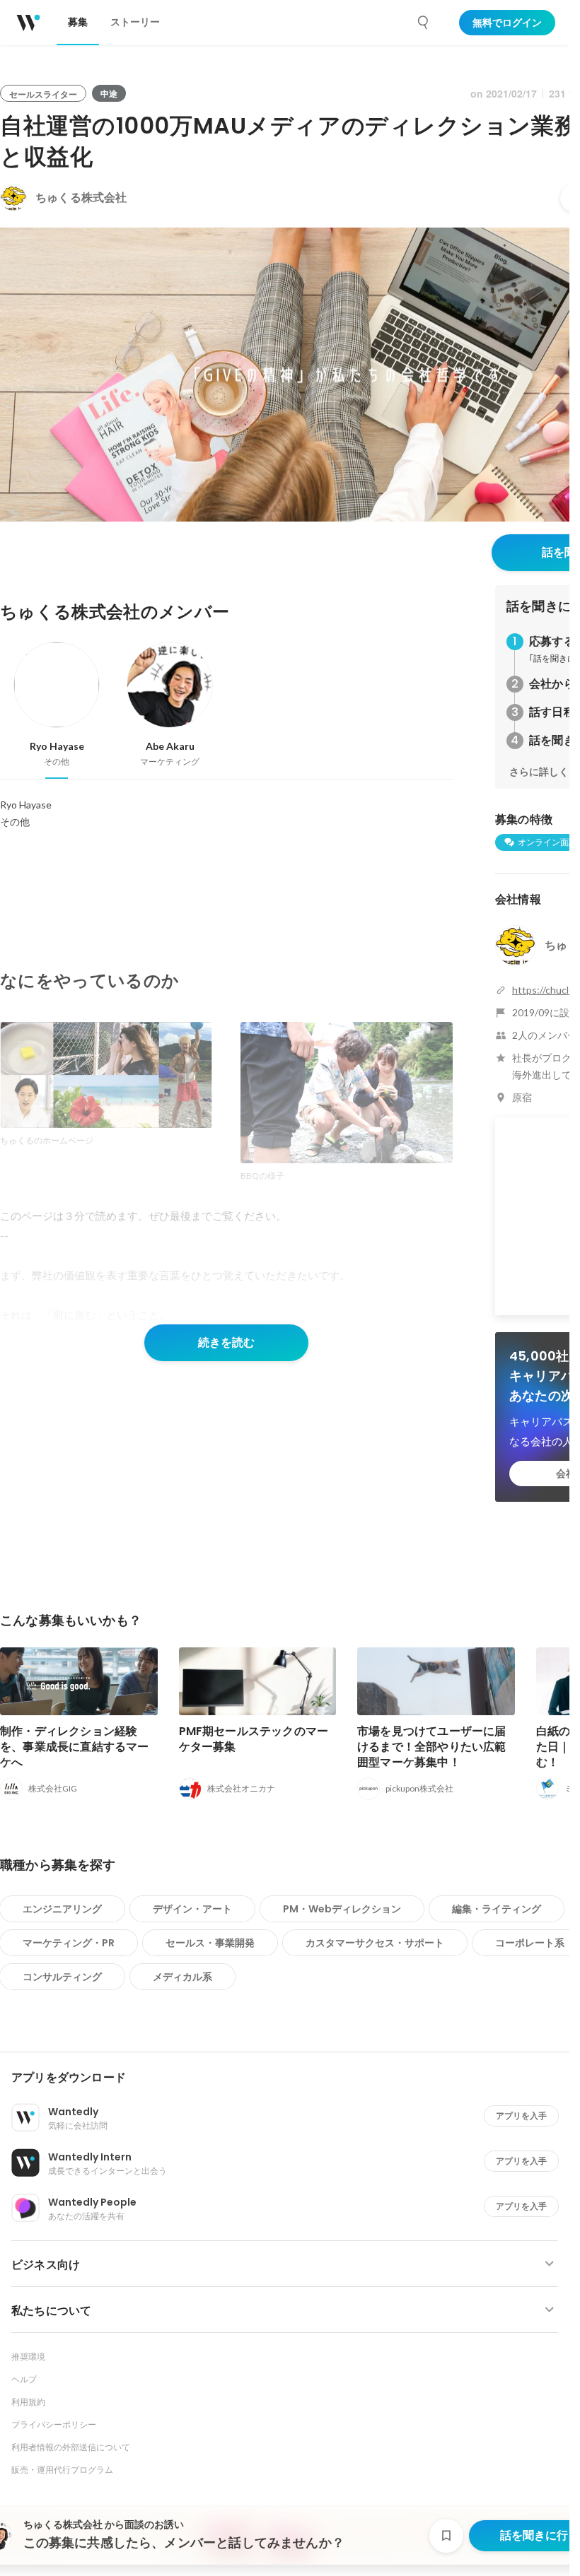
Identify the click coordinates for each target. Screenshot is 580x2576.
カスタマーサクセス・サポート (375, 1943)
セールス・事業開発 (210, 1943)
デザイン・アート (192, 1909)
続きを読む (226, 1342)
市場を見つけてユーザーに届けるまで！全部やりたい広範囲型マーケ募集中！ (432, 1747)
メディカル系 (182, 1977)
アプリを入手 (521, 2116)
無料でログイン (507, 23)
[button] (290, 2078)
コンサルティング (62, 1977)
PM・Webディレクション (342, 1909)
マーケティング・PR (69, 1943)
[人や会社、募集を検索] (424, 23)
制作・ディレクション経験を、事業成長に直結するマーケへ (75, 1747)
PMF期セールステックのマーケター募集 (254, 1739)
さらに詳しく (539, 772)
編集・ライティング (497, 1909)
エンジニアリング (62, 1909)
